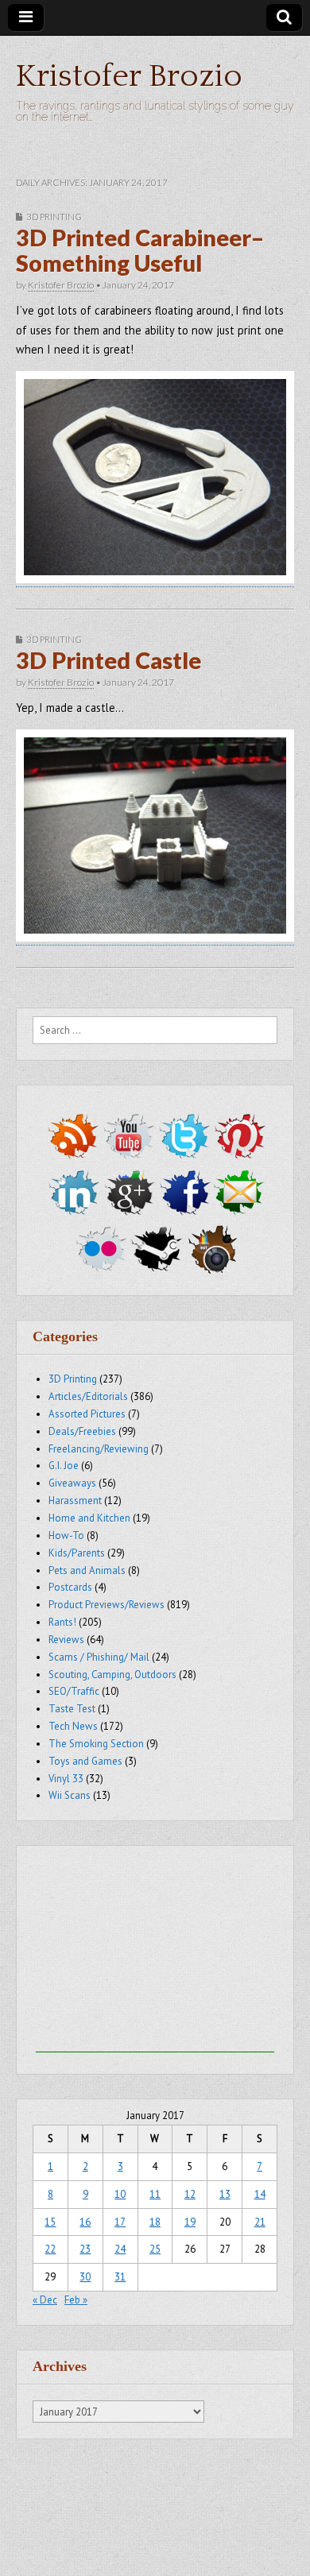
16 (85, 2222)
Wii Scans (70, 1795)
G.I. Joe (64, 1466)
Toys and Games (85, 1761)
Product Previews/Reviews (107, 1605)
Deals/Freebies (82, 1431)
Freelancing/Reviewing (99, 1449)
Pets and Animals (87, 1570)
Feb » (76, 2300)
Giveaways (72, 1483)
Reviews (66, 1640)
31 (120, 2277)
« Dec (45, 2300)
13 (225, 2194)
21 (260, 2222)
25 (155, 2249)
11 (155, 2194)
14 (260, 2194)
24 (120, 2249)
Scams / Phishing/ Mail (99, 1657)
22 (50, 2249)
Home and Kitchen (89, 1518)
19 (190, 2222)
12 (190, 2194)
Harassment (75, 1501)
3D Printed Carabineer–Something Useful (140, 250)
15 (50, 2222)
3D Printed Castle (108, 660)
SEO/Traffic (74, 1691)
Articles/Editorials (88, 1396)
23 (85, 2249)
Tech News (73, 1726)
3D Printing (54, 217)
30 (85, 2277)
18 (155, 2222)
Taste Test (72, 1709)
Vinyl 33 (66, 1779)
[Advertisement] (155, 1953)
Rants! (62, 1622)
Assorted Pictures (87, 1414)
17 (120, 2222)
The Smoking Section (96, 1744)
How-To (66, 1536)
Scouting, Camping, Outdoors (112, 1675)
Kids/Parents (77, 1553)
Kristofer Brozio (129, 76)
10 (120, 2194)
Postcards (70, 1587)
